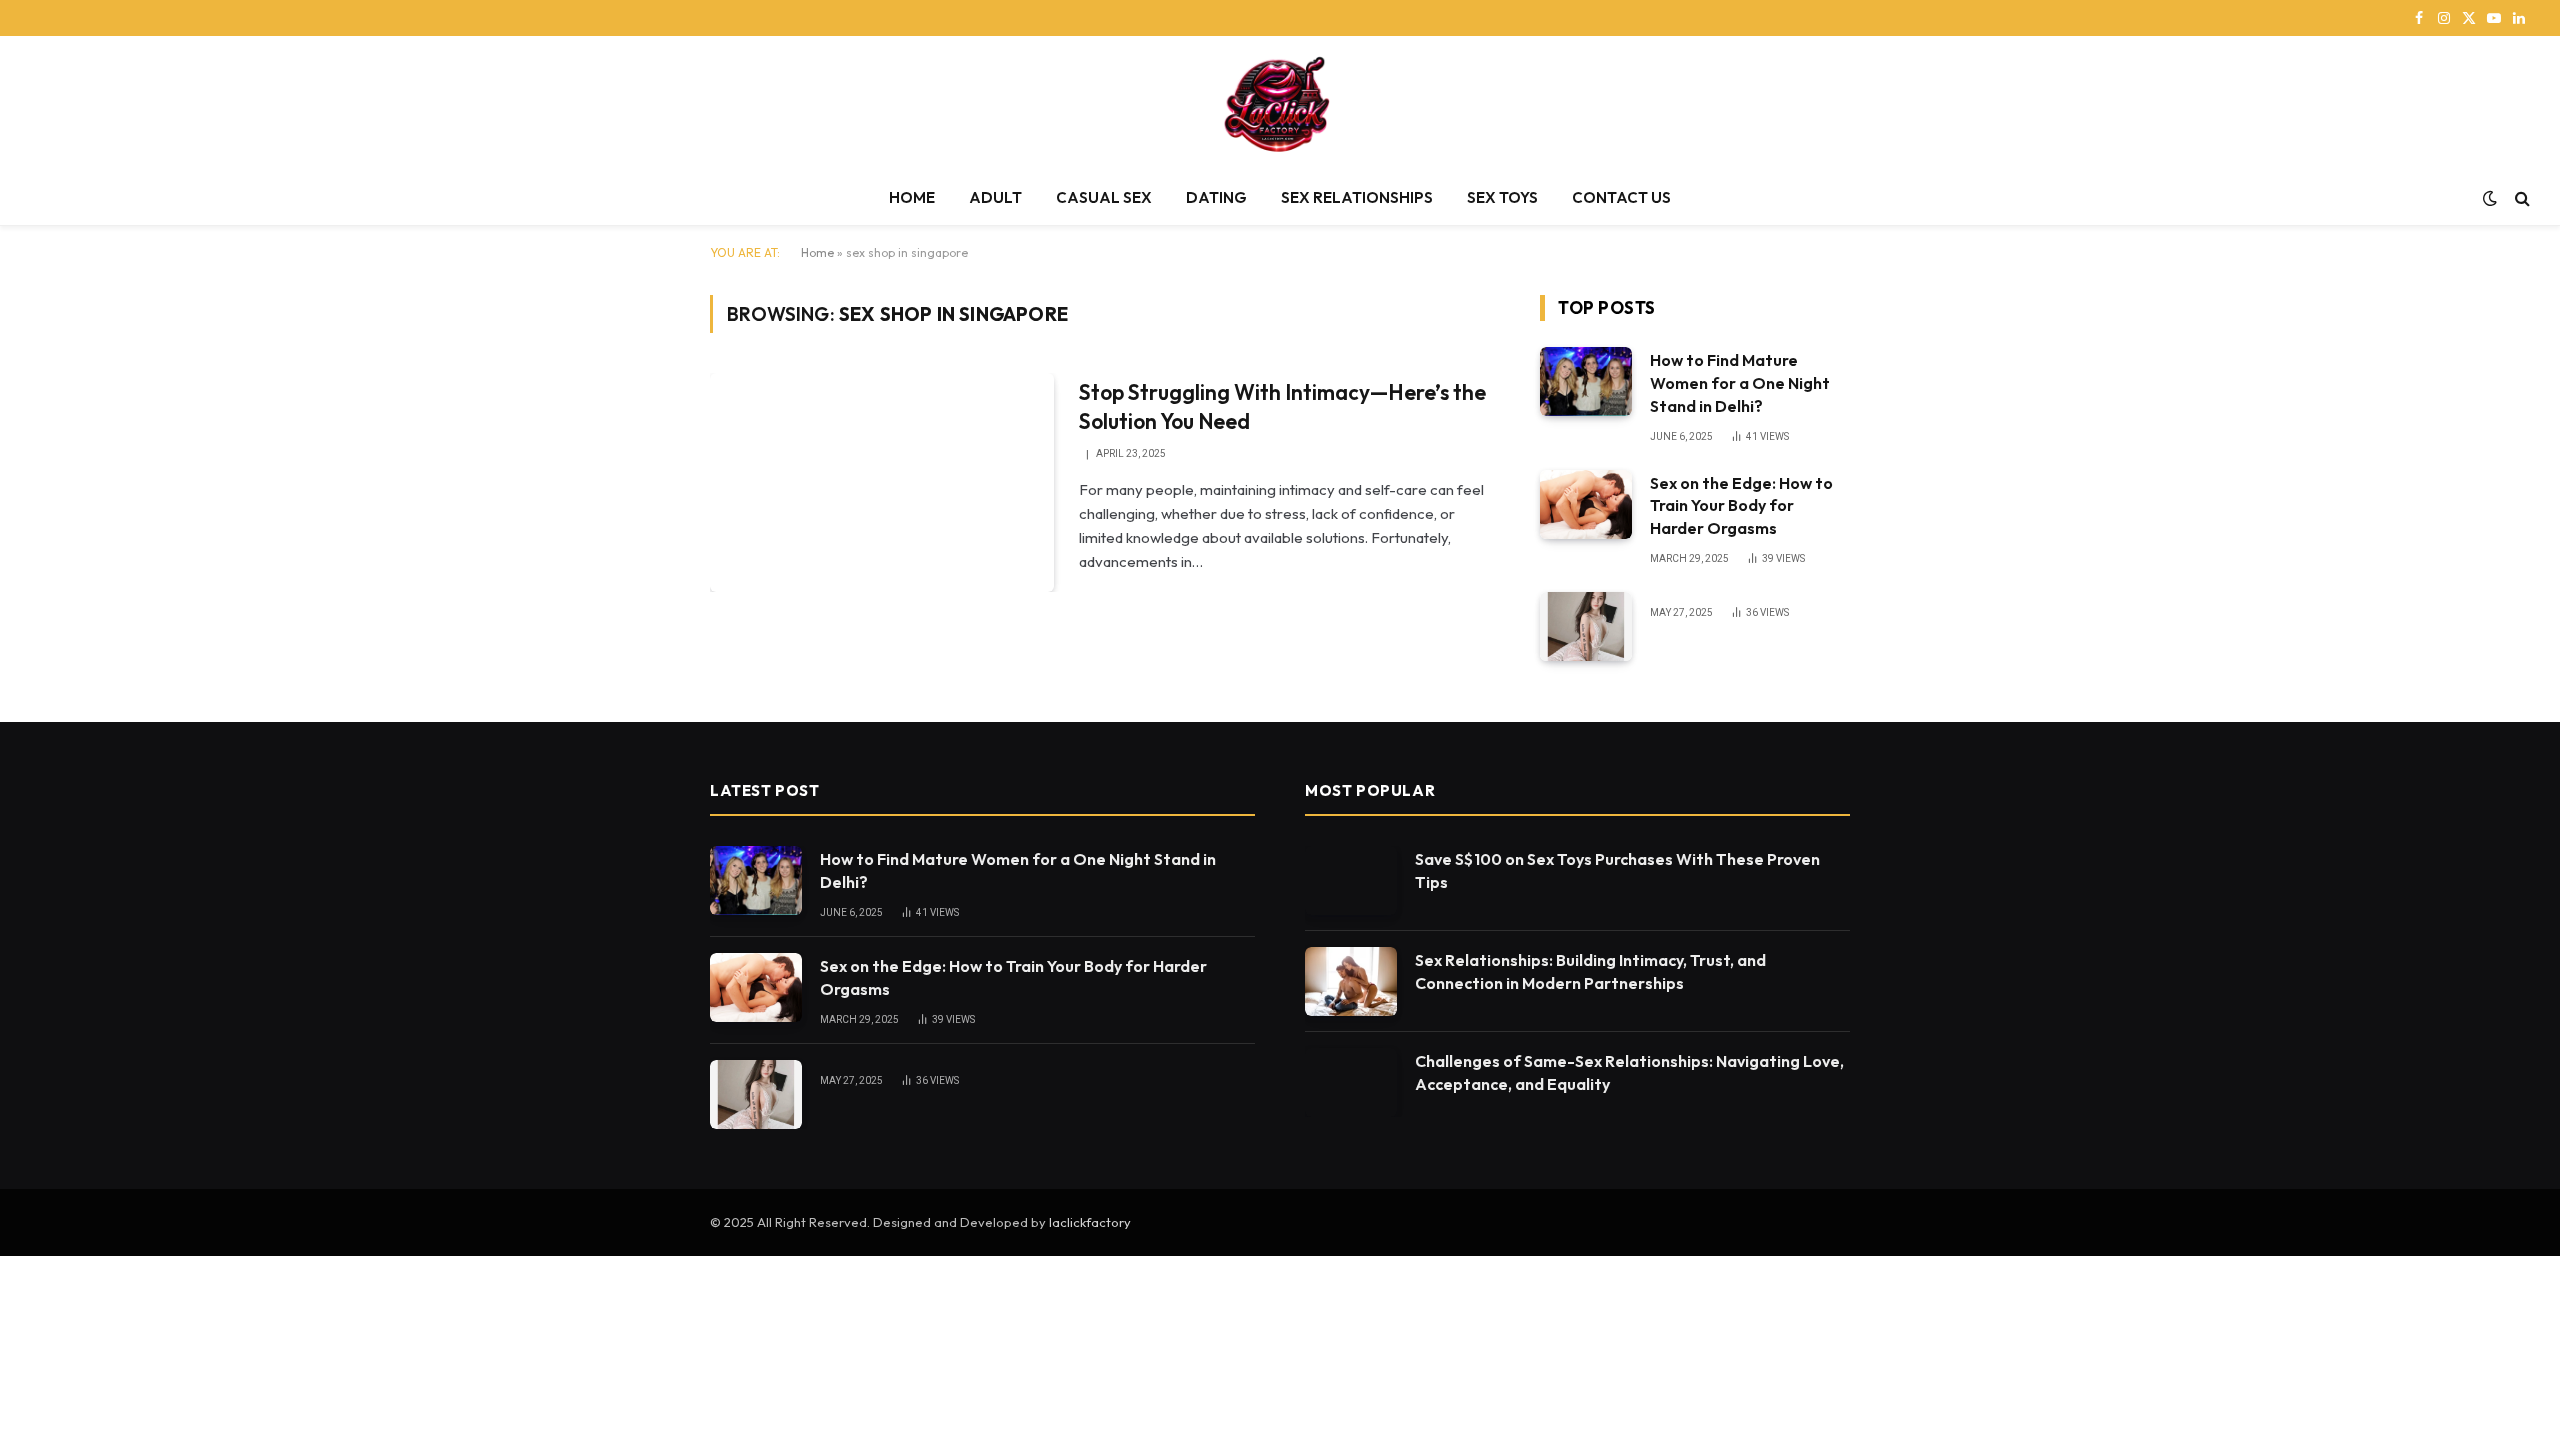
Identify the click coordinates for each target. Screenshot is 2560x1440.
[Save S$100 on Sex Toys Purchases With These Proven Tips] (1351, 880)
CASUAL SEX (1104, 197)
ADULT (995, 197)
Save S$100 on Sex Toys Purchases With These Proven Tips (1617, 870)
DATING (1216, 197)
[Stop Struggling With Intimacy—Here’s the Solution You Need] (882, 482)
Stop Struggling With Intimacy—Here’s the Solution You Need (1282, 406)
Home (817, 252)
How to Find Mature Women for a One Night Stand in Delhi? (1740, 383)
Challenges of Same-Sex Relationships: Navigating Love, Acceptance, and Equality (1629, 1072)
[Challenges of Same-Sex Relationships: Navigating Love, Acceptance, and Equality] (1351, 1082)
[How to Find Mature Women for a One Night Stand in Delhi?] (1586, 381)
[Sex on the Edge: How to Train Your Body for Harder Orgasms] (1586, 504)
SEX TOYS (1502, 197)
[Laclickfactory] (1280, 103)
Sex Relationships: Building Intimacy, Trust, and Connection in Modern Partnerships (1590, 971)
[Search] (2520, 198)
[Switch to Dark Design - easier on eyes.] (2490, 198)
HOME (912, 197)
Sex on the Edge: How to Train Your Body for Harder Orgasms (1741, 506)
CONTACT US (1621, 197)
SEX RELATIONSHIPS (1357, 197)
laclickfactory (1090, 1222)
